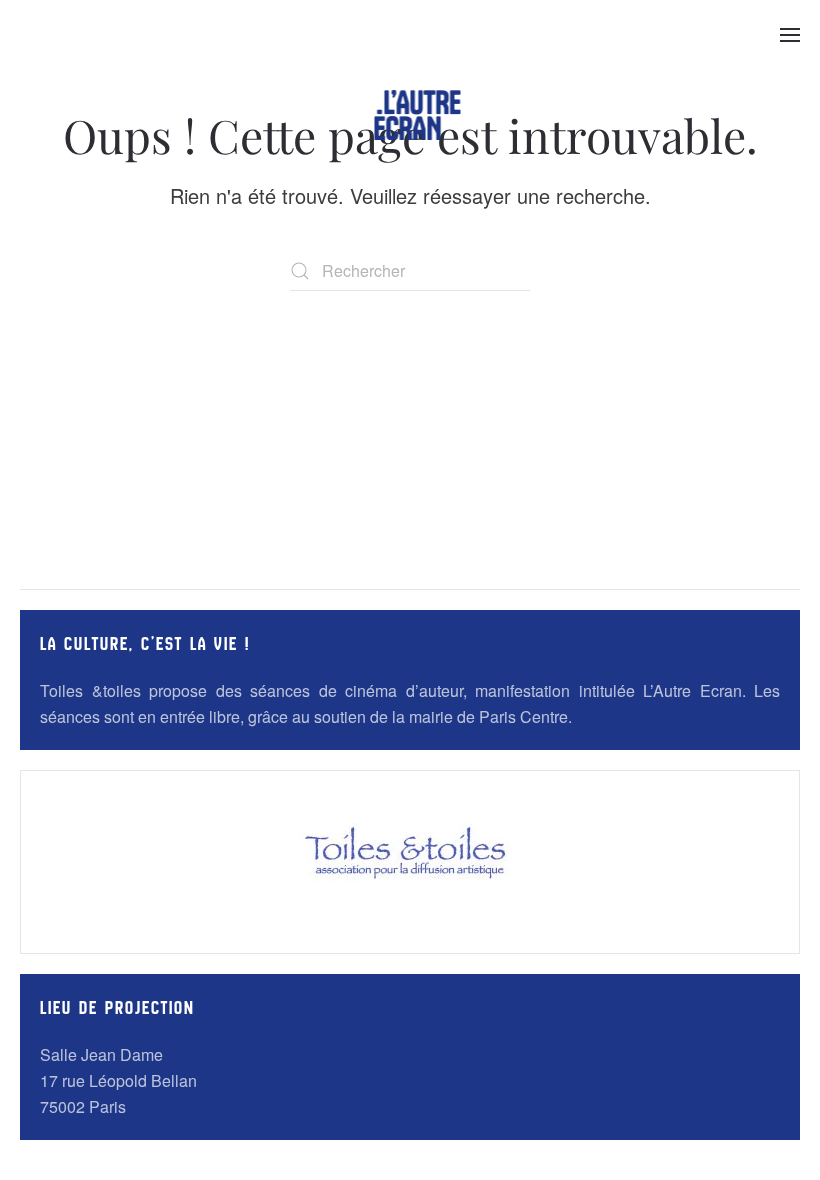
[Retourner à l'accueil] (418, 115)
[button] (790, 35)
